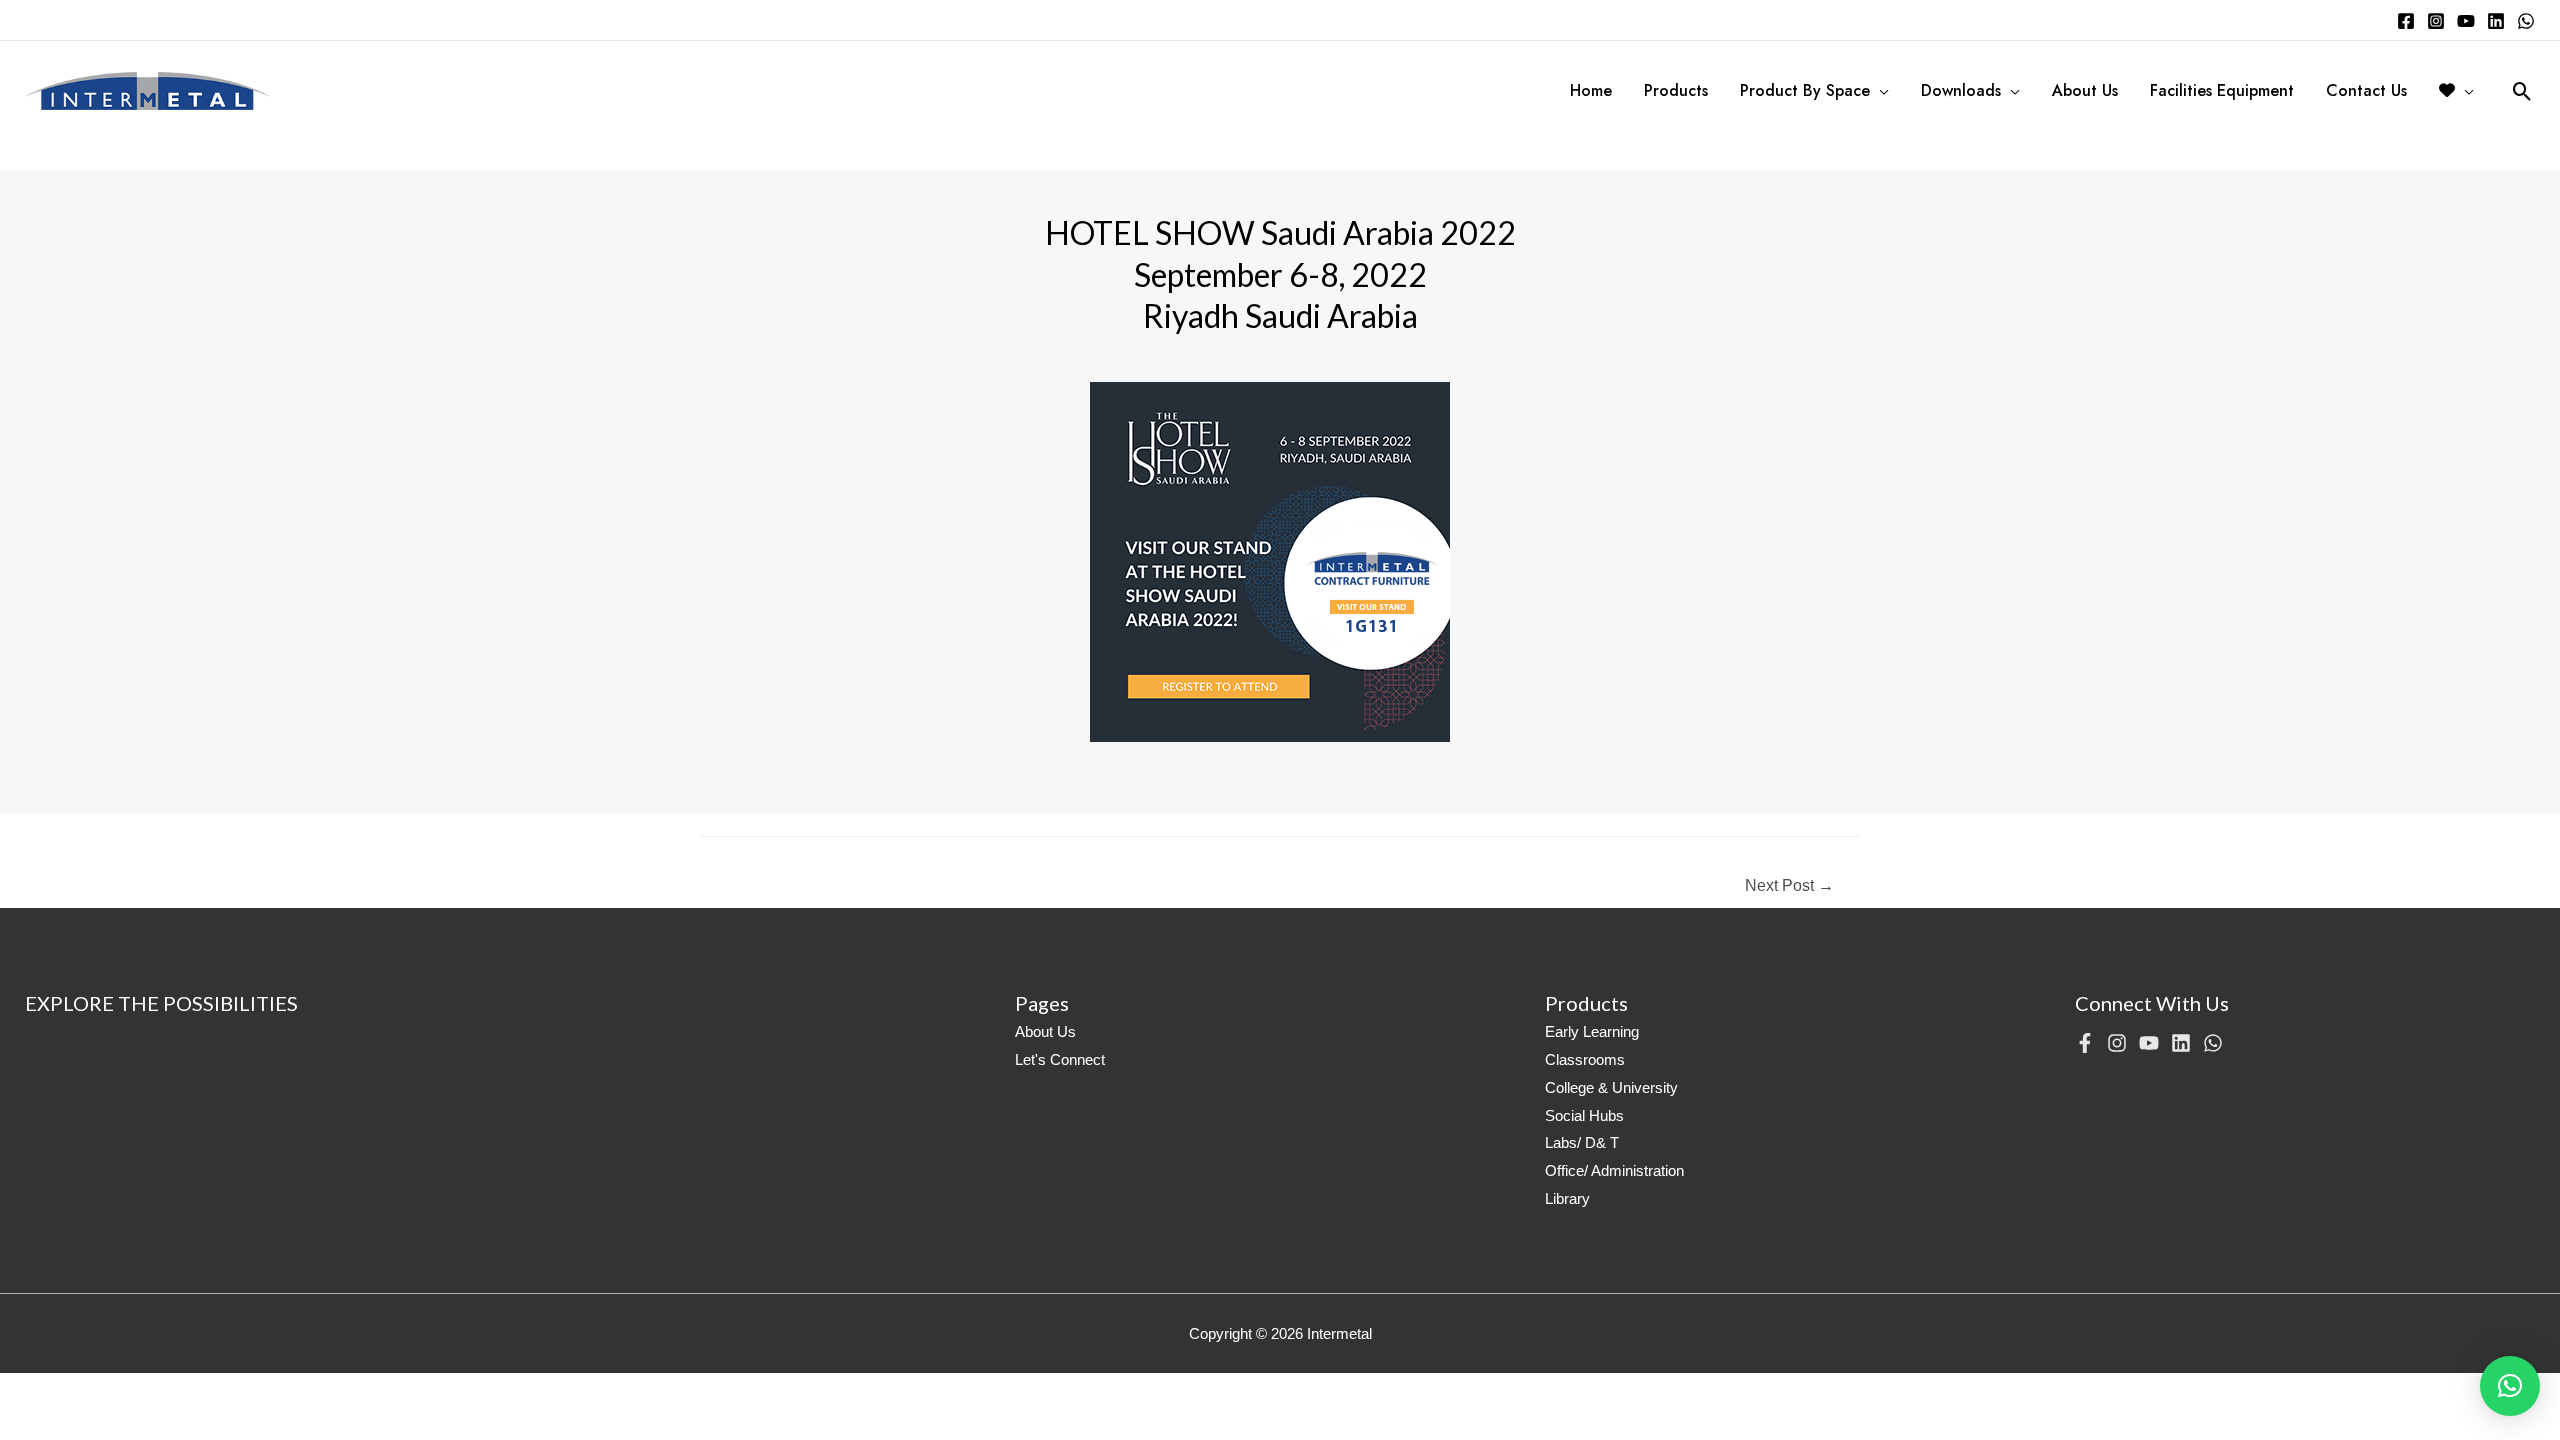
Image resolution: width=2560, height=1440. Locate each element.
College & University (1611, 1087)
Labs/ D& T (1582, 1142)
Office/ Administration (1614, 1170)
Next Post (1789, 885)
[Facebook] (2406, 21)
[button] (2510, 1386)
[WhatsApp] (2526, 21)
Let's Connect (1060, 1059)
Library (1567, 1198)
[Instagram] (2436, 21)
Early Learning (1592, 1031)
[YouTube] (2466, 21)
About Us (1045, 1031)
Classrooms (1585, 1059)
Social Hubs (1584, 1115)
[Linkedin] (2496, 21)
